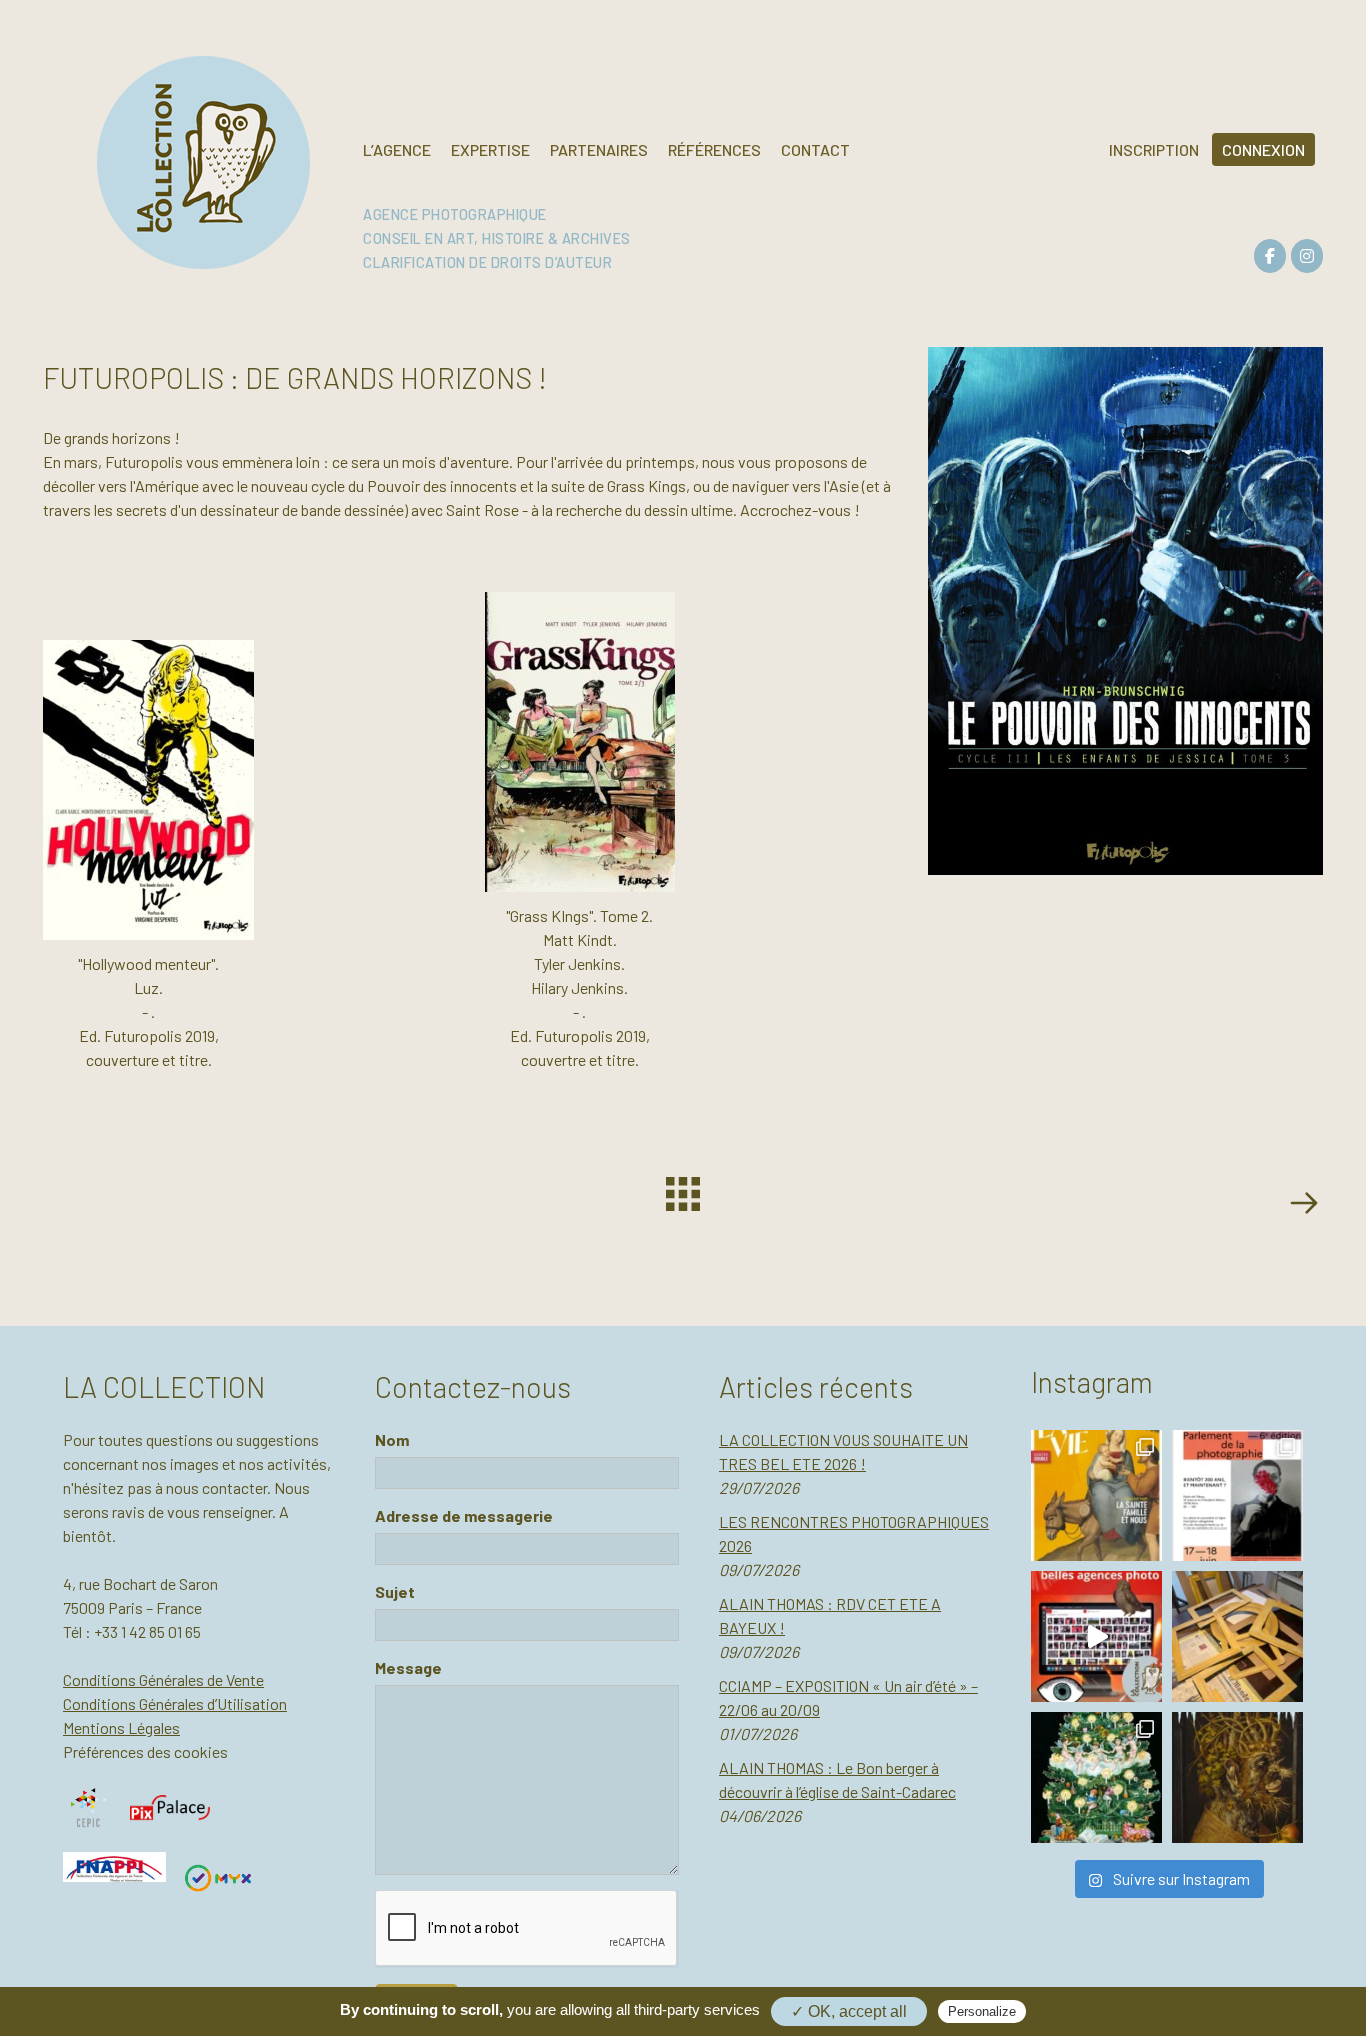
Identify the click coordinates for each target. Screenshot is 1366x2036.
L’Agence (397, 149)
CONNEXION (1263, 149)
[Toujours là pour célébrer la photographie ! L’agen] (1237, 1495)
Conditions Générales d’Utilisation (175, 1703)
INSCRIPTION (1154, 149)
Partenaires (599, 149)
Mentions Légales (121, 1727)
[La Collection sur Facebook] (1270, 256)
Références (714, 149)
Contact (815, 149)
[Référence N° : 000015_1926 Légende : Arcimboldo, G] (1237, 1777)
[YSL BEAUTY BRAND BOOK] (1303, 1206)
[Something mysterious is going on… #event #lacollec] (1237, 1636)
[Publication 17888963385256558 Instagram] (1096, 1636)
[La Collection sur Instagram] (1307, 256)
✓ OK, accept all (849, 2011)
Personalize (982, 2011)
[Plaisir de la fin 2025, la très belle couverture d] (1096, 1495)
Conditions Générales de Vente (163, 1679)
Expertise (490, 149)
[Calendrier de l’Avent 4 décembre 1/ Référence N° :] (1096, 1777)
